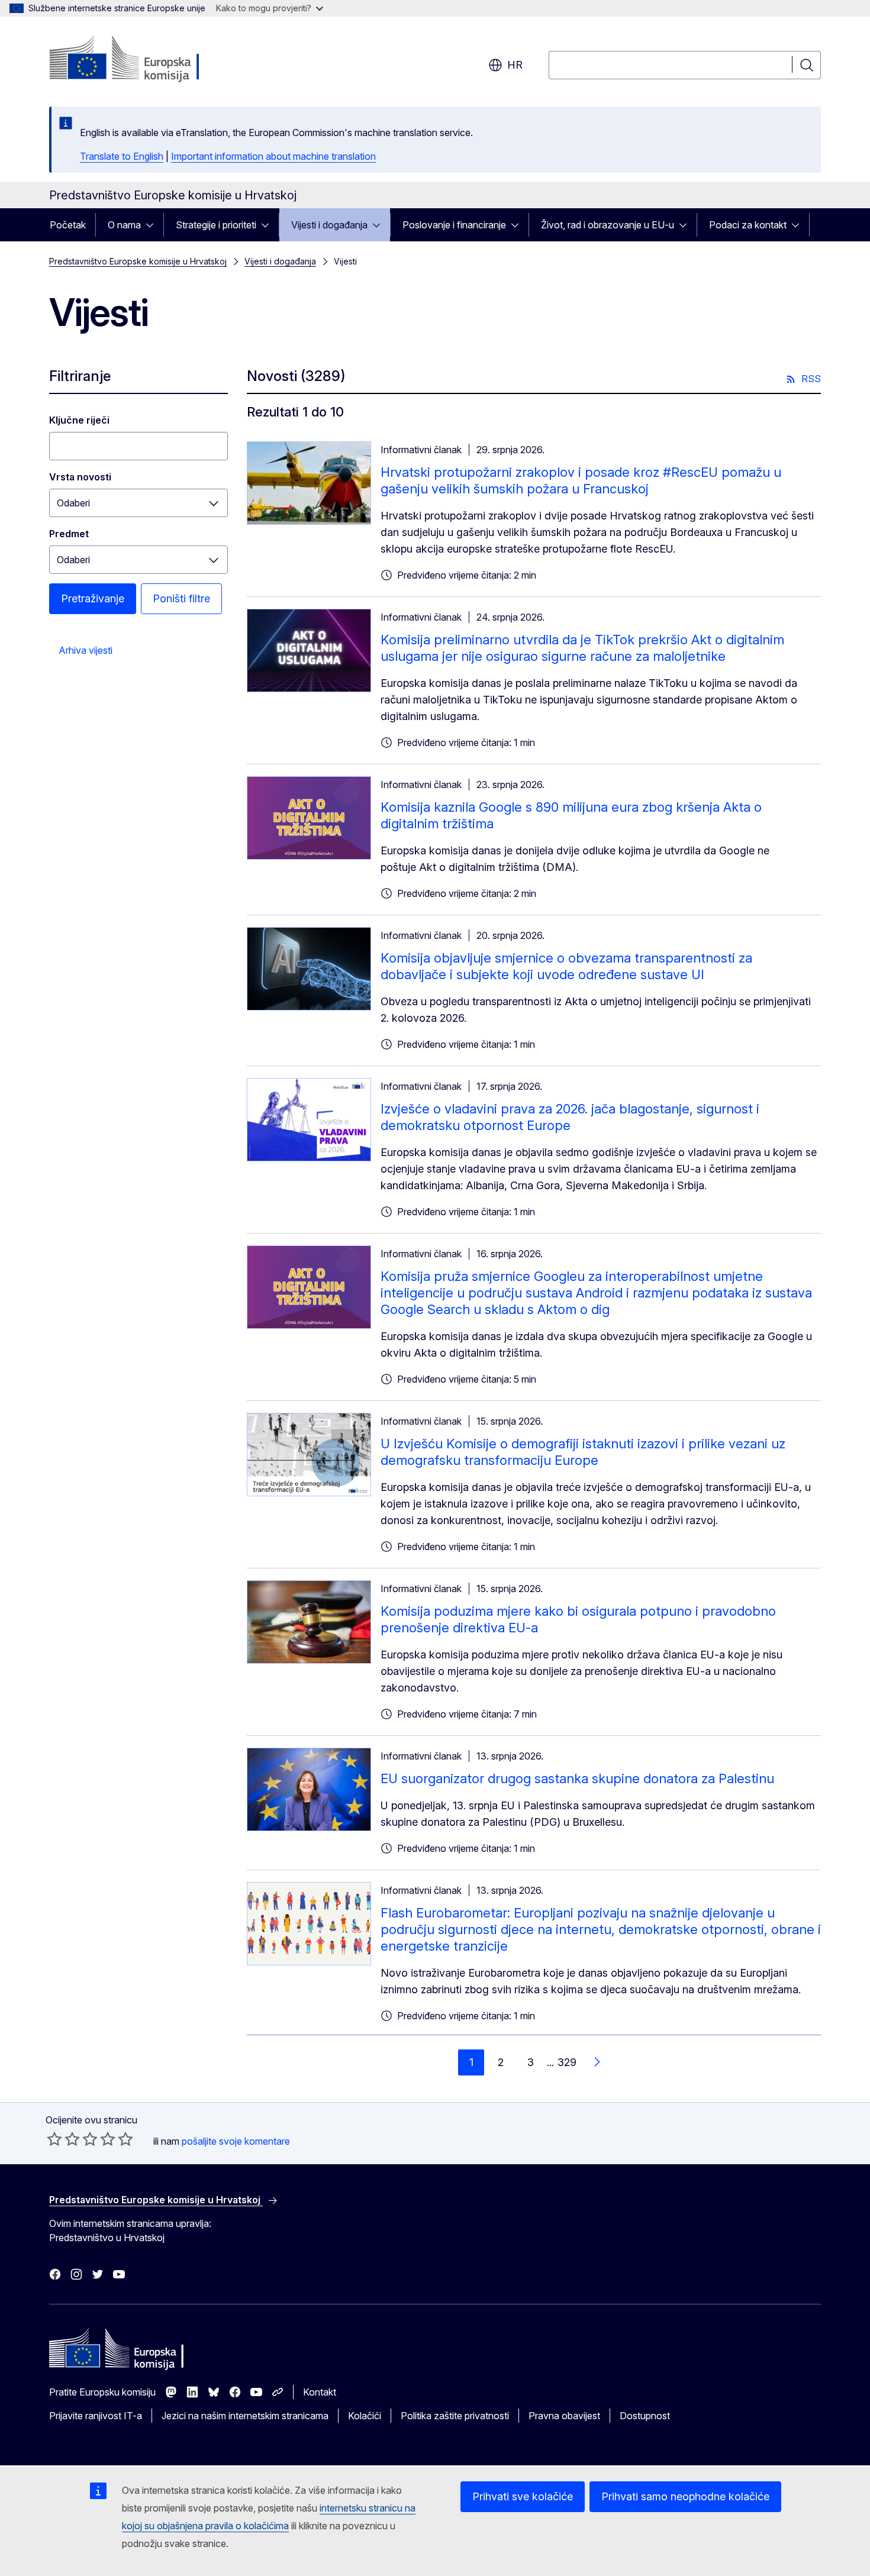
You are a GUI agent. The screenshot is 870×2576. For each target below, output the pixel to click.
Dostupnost (645, 2416)
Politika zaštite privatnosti (455, 2416)
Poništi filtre (181, 598)
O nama (124, 225)
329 (567, 2062)
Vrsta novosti (80, 477)
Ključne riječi (79, 420)
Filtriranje (80, 376)
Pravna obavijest (564, 2416)
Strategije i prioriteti (216, 225)
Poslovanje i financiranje (454, 225)
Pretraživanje (93, 598)
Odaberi (73, 503)
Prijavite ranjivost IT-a (96, 2416)
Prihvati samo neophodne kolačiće (685, 2496)
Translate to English (122, 156)
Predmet (69, 534)
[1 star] (54, 2139)
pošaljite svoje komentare (236, 2141)
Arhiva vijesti (86, 650)
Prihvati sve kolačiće (523, 2496)
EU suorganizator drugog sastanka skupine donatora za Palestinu (577, 1778)
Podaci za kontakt (748, 225)
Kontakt (320, 2392)
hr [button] (515, 65)
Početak (68, 225)
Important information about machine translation (273, 156)
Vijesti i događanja (329, 225)
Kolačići (365, 2416)
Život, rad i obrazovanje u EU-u (608, 225)
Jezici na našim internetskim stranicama (245, 2416)
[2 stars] (63, 2139)
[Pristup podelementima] (153, 225)
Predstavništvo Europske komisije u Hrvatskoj (138, 261)
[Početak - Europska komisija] (145, 59)
